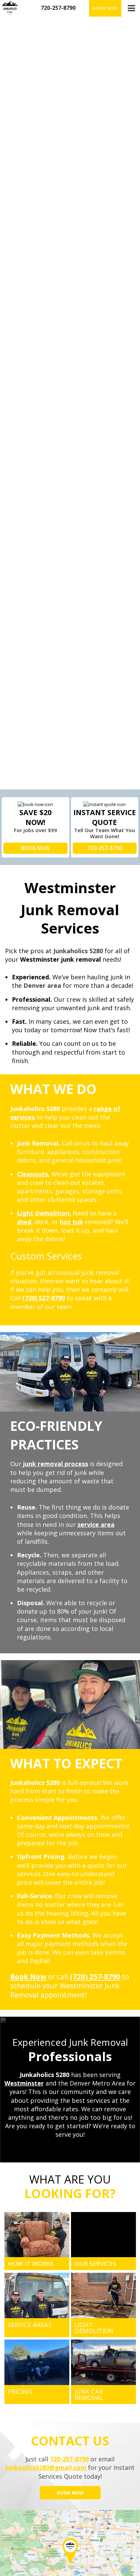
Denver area (42, 985)
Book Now (105, 8)
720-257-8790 (105, 848)
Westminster (24, 2083)
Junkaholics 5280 (78, 951)
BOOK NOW (36, 848)
